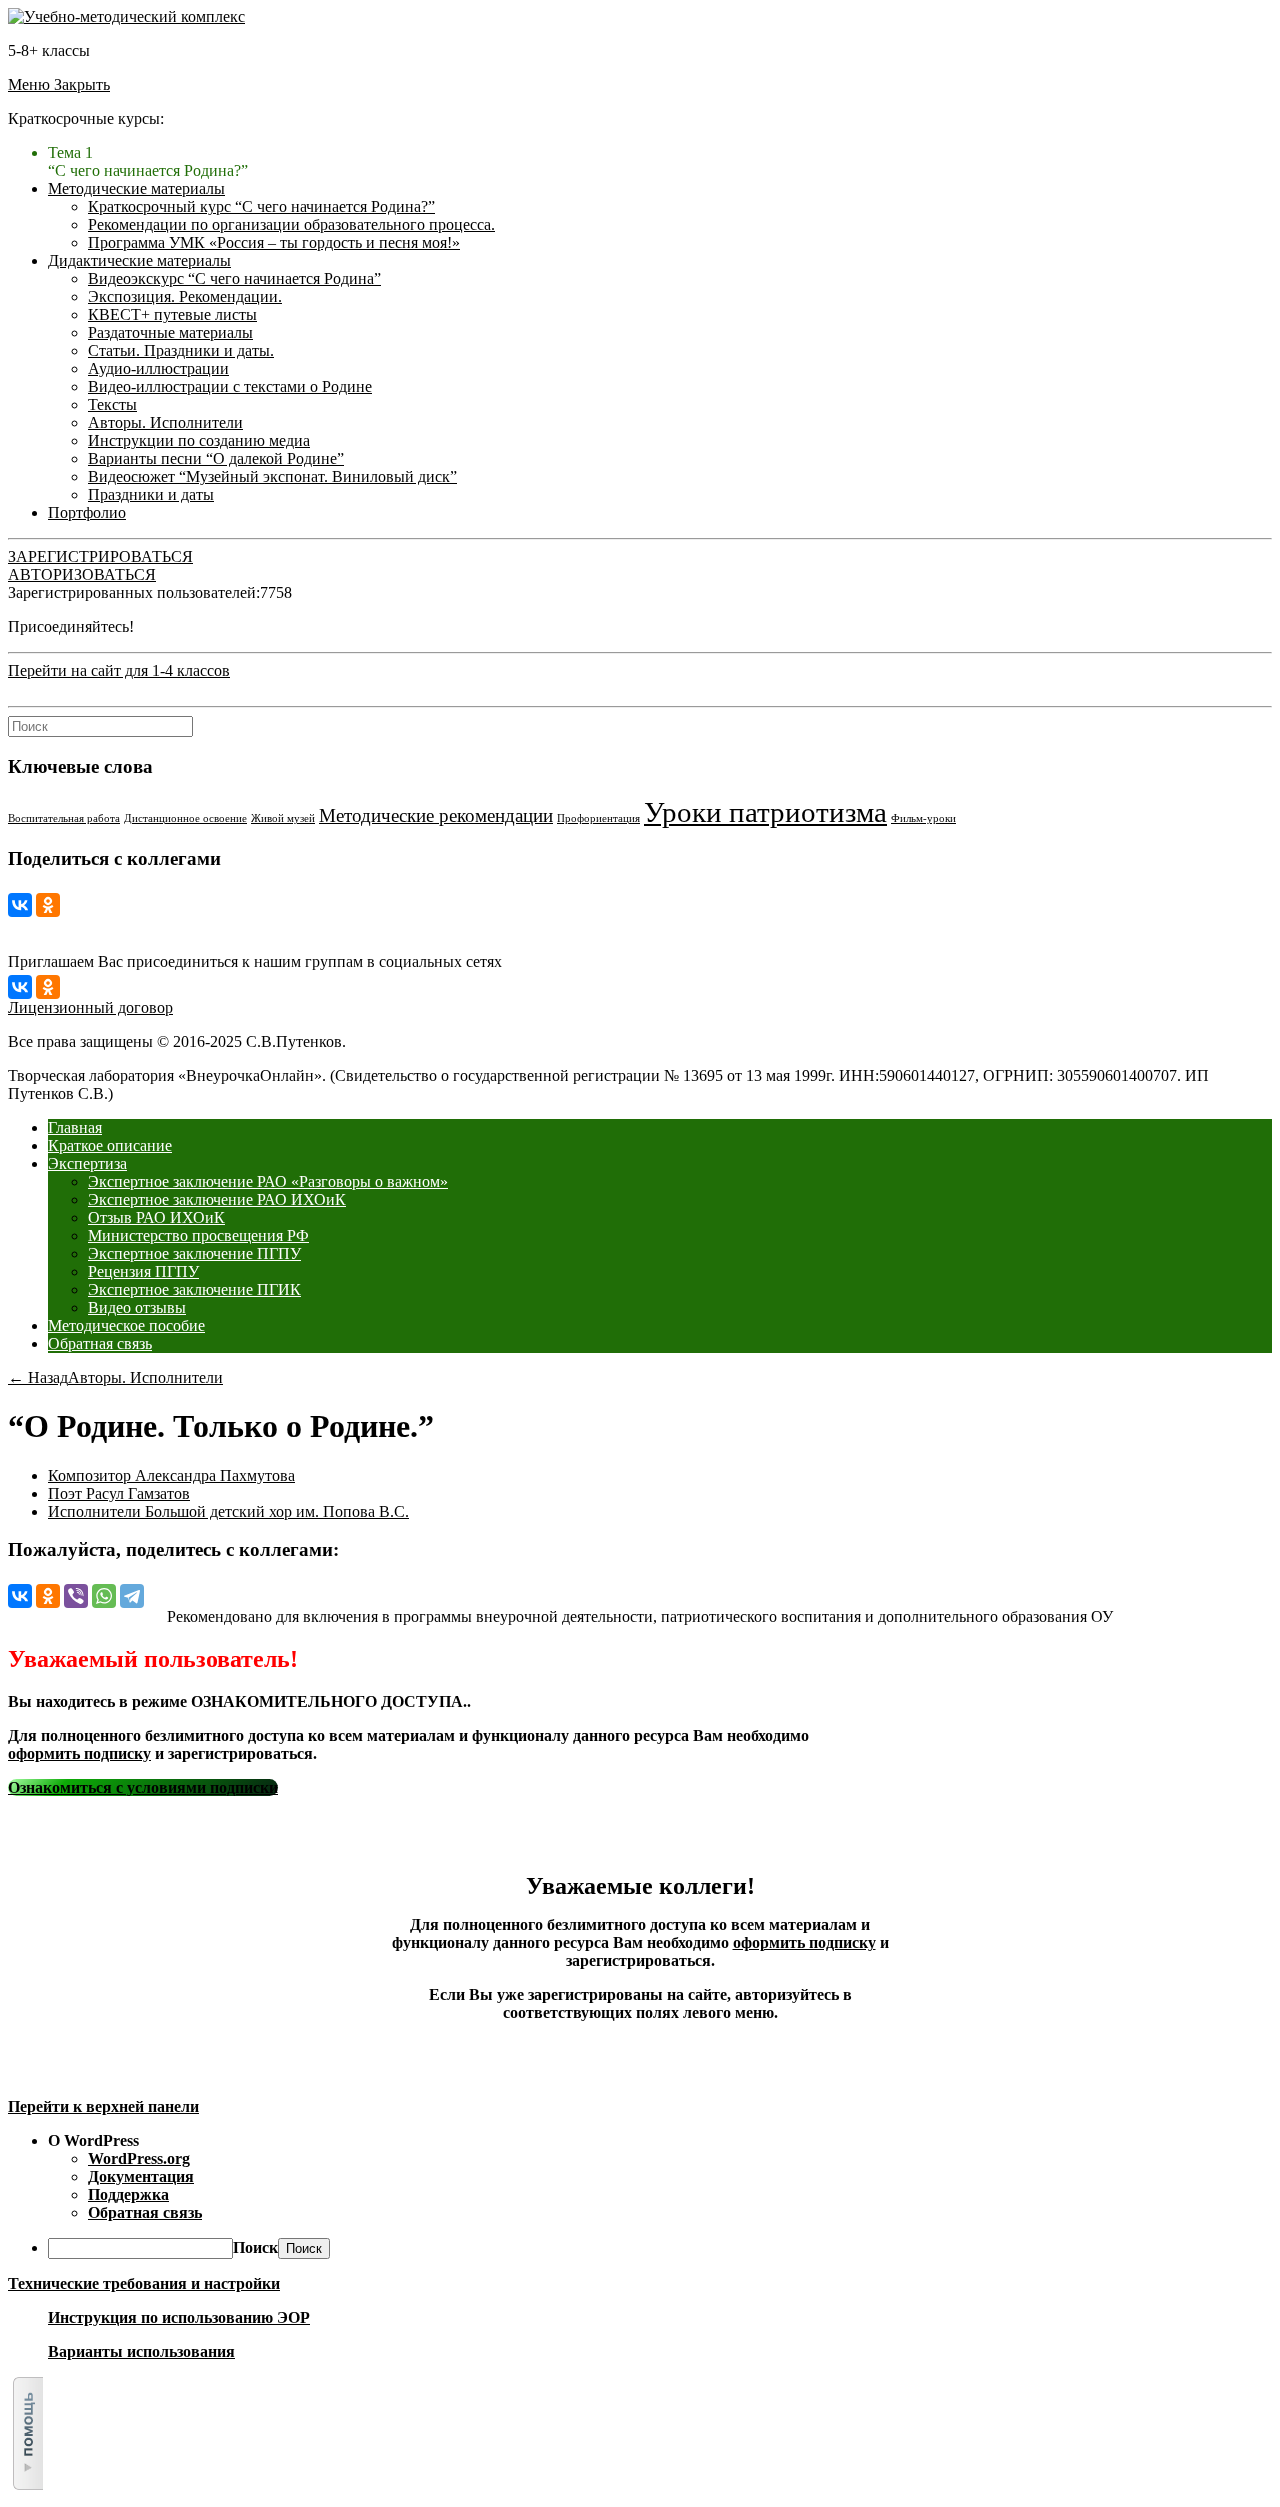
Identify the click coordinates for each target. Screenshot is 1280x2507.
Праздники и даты (151, 494)
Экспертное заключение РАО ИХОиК (217, 1199)
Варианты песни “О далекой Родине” (216, 458)
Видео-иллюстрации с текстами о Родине (230, 386)
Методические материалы (136, 188)
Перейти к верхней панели (103, 2106)
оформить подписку (79, 1753)
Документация (141, 2176)
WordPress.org (139, 2158)
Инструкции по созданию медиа (199, 440)
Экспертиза (87, 1163)
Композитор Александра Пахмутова (171, 1475)
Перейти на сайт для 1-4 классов (119, 670)
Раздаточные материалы (170, 332)
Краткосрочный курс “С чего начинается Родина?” (261, 206)
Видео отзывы (137, 1307)
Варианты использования (141, 2351)
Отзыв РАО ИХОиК (156, 1217)
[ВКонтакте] (20, 905)
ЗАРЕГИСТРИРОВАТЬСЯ (100, 556)
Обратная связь (100, 1343)
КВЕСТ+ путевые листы (172, 314)
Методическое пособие (126, 1325)
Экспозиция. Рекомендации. (185, 296)
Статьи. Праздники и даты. (181, 350)
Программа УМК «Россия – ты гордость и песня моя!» (274, 242)
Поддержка (128, 2194)
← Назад (38, 1377)
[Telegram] (132, 1596)
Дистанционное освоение (185, 818)
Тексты (112, 404)
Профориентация (598, 818)
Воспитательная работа (64, 818)
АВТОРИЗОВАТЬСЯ (82, 574)
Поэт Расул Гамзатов (119, 1493)
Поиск (255, 2247)
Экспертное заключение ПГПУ (194, 1253)
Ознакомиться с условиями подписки (143, 1787)
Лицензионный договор (90, 1007)
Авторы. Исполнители (165, 422)
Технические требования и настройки (144, 2283)
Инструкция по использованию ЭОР (179, 2317)
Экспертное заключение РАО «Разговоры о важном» (268, 1181)
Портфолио (87, 512)
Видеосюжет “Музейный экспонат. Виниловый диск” (272, 476)
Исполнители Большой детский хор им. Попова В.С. (228, 1511)
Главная (75, 1127)
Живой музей (283, 818)
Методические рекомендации (436, 815)
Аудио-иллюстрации (158, 368)
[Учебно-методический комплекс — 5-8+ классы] (126, 16)
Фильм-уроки (923, 818)
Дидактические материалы (139, 260)
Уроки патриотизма (765, 812)
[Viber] (76, 1596)
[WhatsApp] (104, 1596)
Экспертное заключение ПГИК (194, 1289)
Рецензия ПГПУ (143, 1271)
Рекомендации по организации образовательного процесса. (291, 224)
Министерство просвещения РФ (198, 1235)
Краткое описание (110, 1145)
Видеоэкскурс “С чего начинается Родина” (234, 278)
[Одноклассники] (48, 905)
